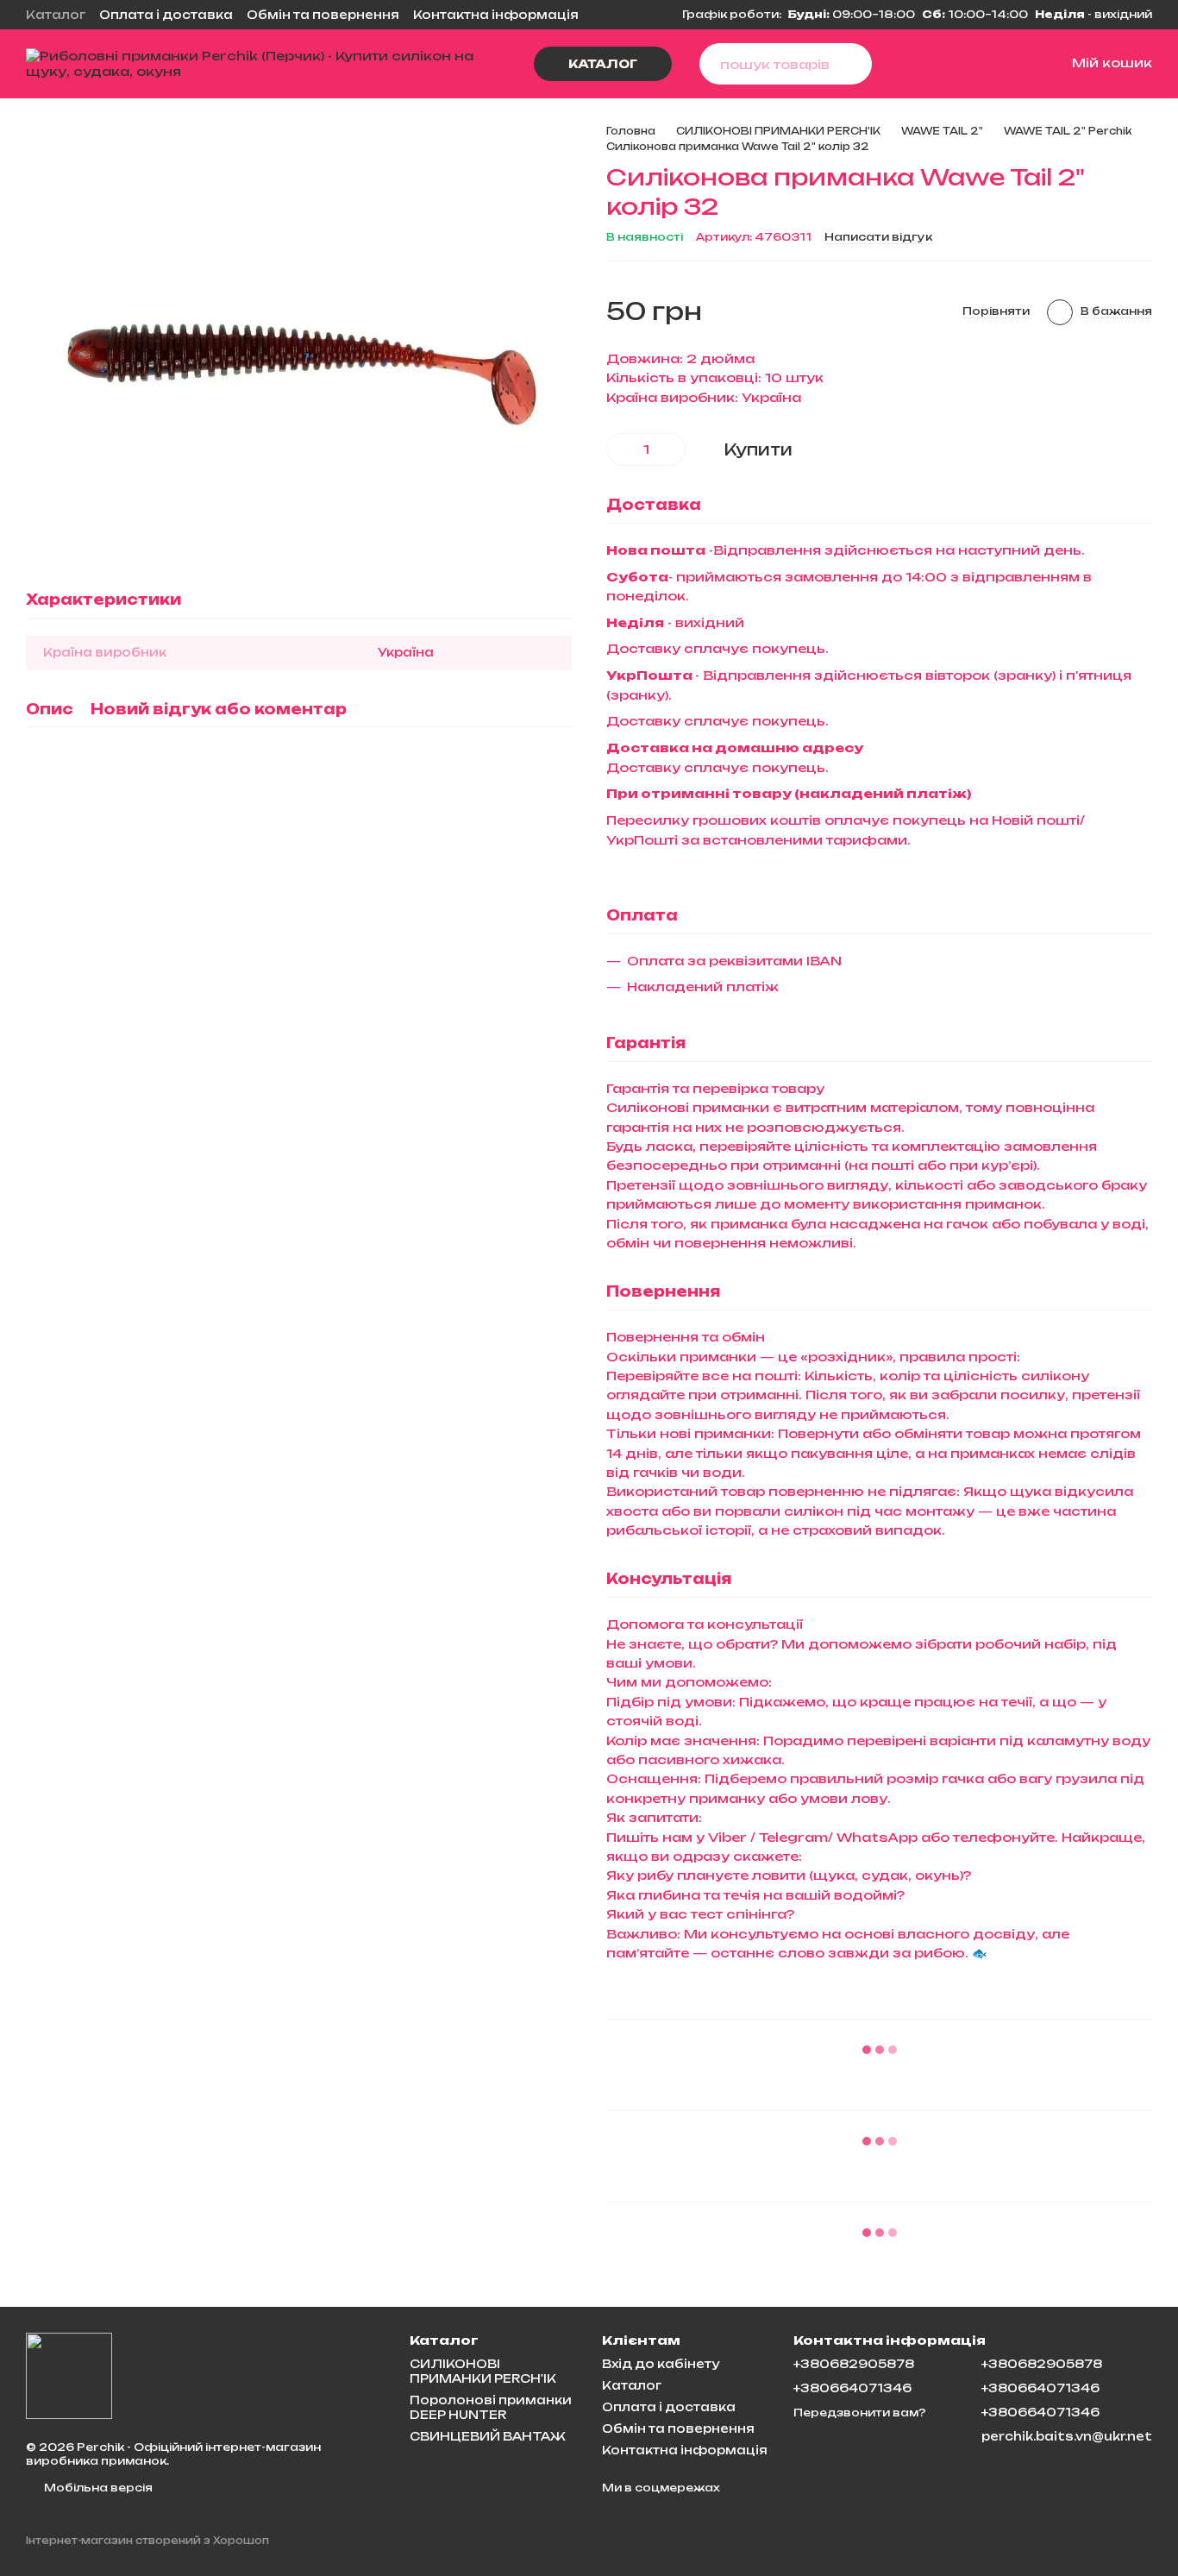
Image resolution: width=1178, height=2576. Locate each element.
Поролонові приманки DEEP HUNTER (491, 2407)
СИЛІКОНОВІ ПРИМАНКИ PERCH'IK (483, 2371)
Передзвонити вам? (860, 2413)
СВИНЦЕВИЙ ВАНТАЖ (488, 2436)
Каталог (56, 15)
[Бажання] (972, 64)
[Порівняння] (930, 64)
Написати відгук (878, 237)
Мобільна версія (97, 2488)
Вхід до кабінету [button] (661, 2364)
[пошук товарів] (851, 64)
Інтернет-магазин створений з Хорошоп (147, 2541)
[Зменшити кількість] (619, 449)
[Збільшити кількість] (673, 449)
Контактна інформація (496, 15)
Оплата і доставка (166, 15)
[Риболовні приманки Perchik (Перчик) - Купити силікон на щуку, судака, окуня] (69, 2375)
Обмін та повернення (323, 15)
